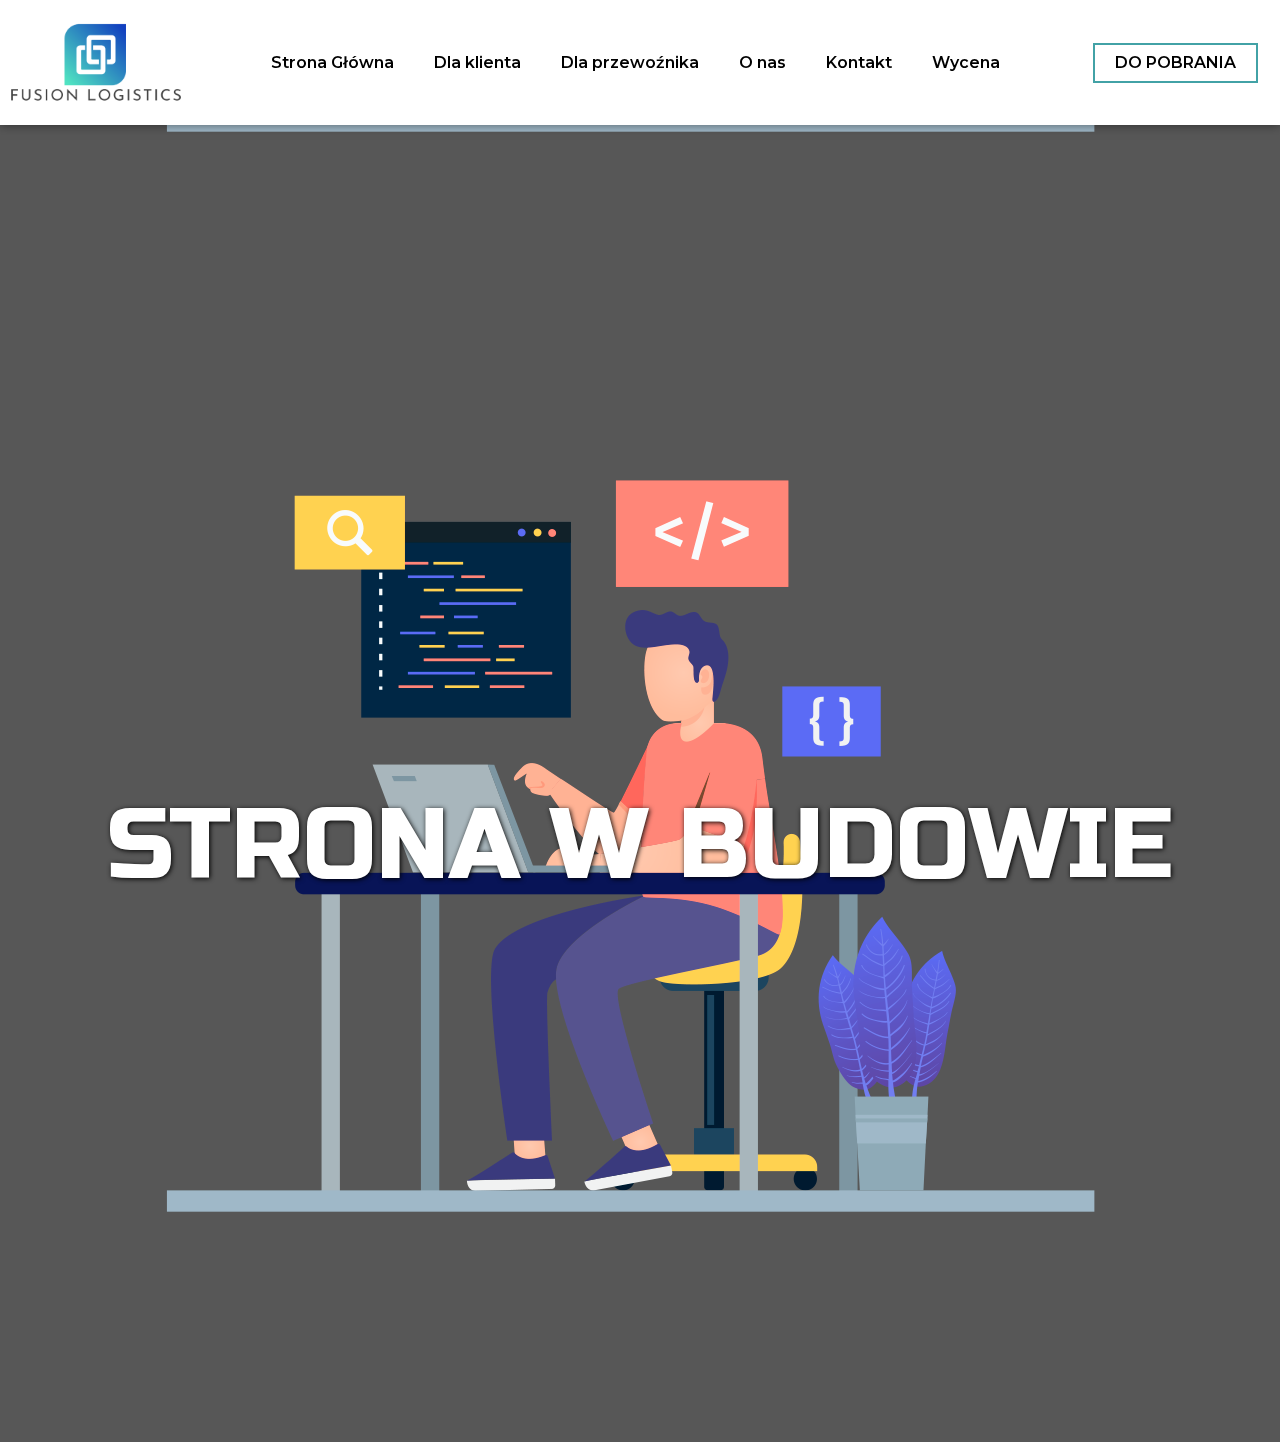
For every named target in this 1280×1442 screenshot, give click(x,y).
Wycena (966, 62)
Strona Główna (332, 62)
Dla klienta (477, 62)
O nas (762, 62)
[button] (1175, 63)
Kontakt (859, 62)
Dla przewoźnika (630, 62)
